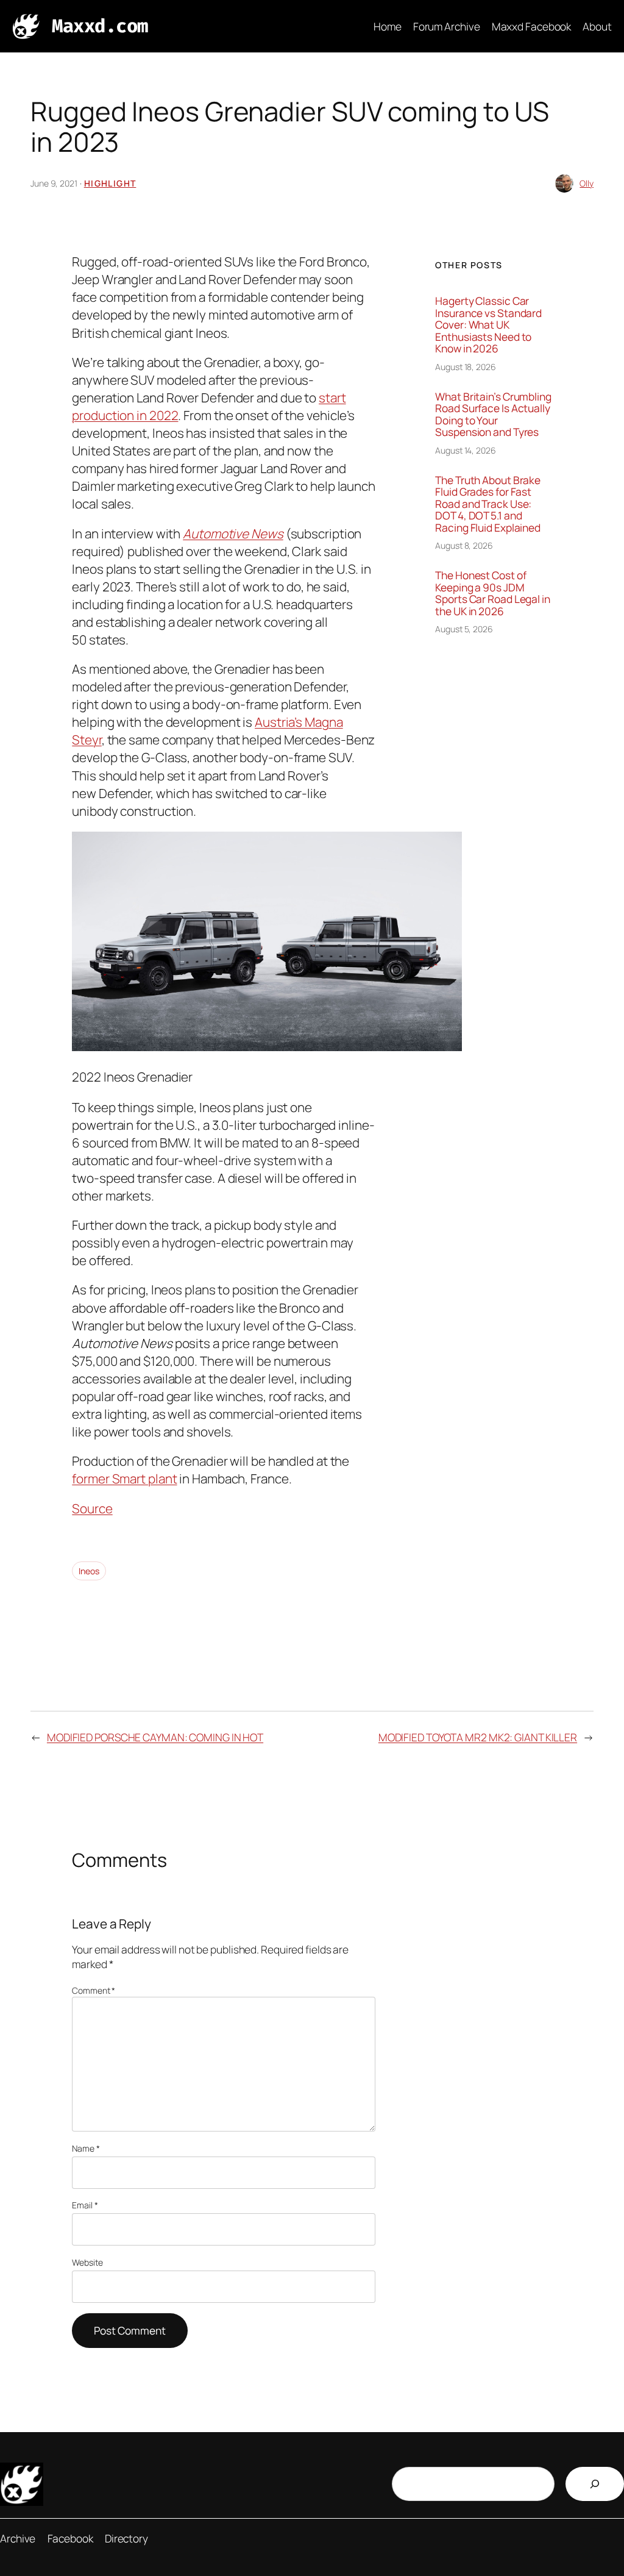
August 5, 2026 (464, 629)
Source (92, 1508)
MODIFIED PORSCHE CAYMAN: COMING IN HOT (155, 1737)
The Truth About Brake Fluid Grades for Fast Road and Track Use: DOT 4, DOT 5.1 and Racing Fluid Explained (488, 504)
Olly (587, 183)
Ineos (89, 1571)
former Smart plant (124, 1479)
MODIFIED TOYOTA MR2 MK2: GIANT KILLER (478, 1737)
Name (86, 2148)
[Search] (595, 2484)
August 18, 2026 (466, 367)
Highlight (110, 183)
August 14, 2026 (466, 450)
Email (85, 2205)
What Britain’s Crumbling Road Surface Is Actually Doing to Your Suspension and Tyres (493, 415)
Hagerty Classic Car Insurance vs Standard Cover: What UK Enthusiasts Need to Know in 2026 (488, 325)
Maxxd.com (100, 26)
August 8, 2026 (464, 545)
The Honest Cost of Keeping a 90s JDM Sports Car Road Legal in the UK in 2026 (493, 593)
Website (87, 2262)
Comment (94, 1990)
